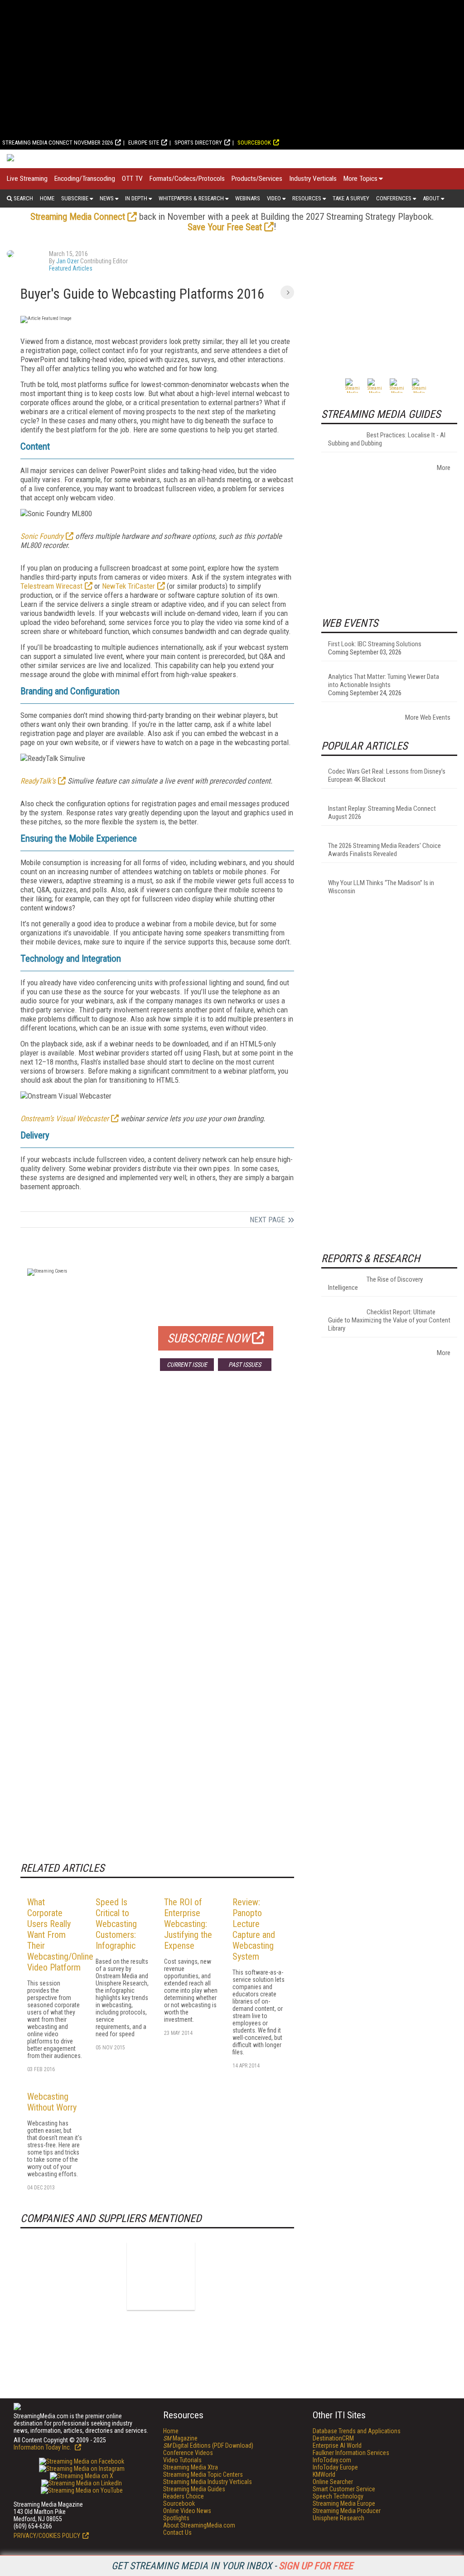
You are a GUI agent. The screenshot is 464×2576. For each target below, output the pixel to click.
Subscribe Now (208, 1338)
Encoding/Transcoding (85, 179)
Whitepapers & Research (191, 198)
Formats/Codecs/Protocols (187, 179)
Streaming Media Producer (347, 2511)
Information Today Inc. (43, 2447)
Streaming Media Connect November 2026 (58, 143)
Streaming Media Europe (344, 2503)
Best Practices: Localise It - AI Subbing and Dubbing (387, 439)
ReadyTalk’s (38, 781)
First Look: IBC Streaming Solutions (375, 644)
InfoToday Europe (335, 2467)
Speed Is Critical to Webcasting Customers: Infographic (116, 1924)
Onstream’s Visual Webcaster (65, 1119)
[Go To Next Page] (287, 292)
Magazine (180, 2438)
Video (274, 198)
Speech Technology (338, 2496)
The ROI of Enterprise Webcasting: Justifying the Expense (188, 1924)
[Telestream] (161, 2276)
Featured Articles (71, 268)
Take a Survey (351, 198)
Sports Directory (198, 143)
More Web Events (428, 717)
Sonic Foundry (42, 536)
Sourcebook (254, 143)
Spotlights (176, 2518)
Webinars (248, 198)
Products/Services (257, 179)
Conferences (394, 198)
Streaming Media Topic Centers (203, 2474)
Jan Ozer (68, 261)
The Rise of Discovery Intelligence (375, 1283)
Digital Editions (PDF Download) (208, 2445)
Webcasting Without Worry (52, 2102)
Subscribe (75, 198)
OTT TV (132, 179)
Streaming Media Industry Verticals (208, 2482)
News (107, 198)
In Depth (136, 198)
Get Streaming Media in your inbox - (232, 2566)
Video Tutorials (182, 2460)
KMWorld (324, 2474)
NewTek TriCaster (128, 586)
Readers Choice (184, 2496)
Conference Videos (188, 2453)
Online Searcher (333, 2482)
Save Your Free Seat (225, 227)
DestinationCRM (333, 2438)
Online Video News (187, 2511)
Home (47, 198)
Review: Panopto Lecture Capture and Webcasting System (254, 1929)
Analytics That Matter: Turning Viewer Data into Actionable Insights (384, 681)
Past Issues (245, 1365)
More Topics (360, 179)
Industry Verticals (313, 179)
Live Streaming (27, 179)
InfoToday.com (332, 2460)
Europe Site (144, 143)
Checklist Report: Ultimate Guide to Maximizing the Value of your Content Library (389, 1320)
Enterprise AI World (337, 2445)
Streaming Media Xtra (191, 2467)
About (431, 198)
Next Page (267, 1220)
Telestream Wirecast (51, 586)
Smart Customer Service (344, 2489)
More (444, 468)
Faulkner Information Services (351, 2453)
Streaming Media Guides (194, 2489)
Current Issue (187, 1365)
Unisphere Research (338, 2518)
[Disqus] (157, 1512)
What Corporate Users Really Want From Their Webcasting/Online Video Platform (60, 1935)
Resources (307, 198)
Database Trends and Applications (357, 2431)
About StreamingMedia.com (199, 2525)
